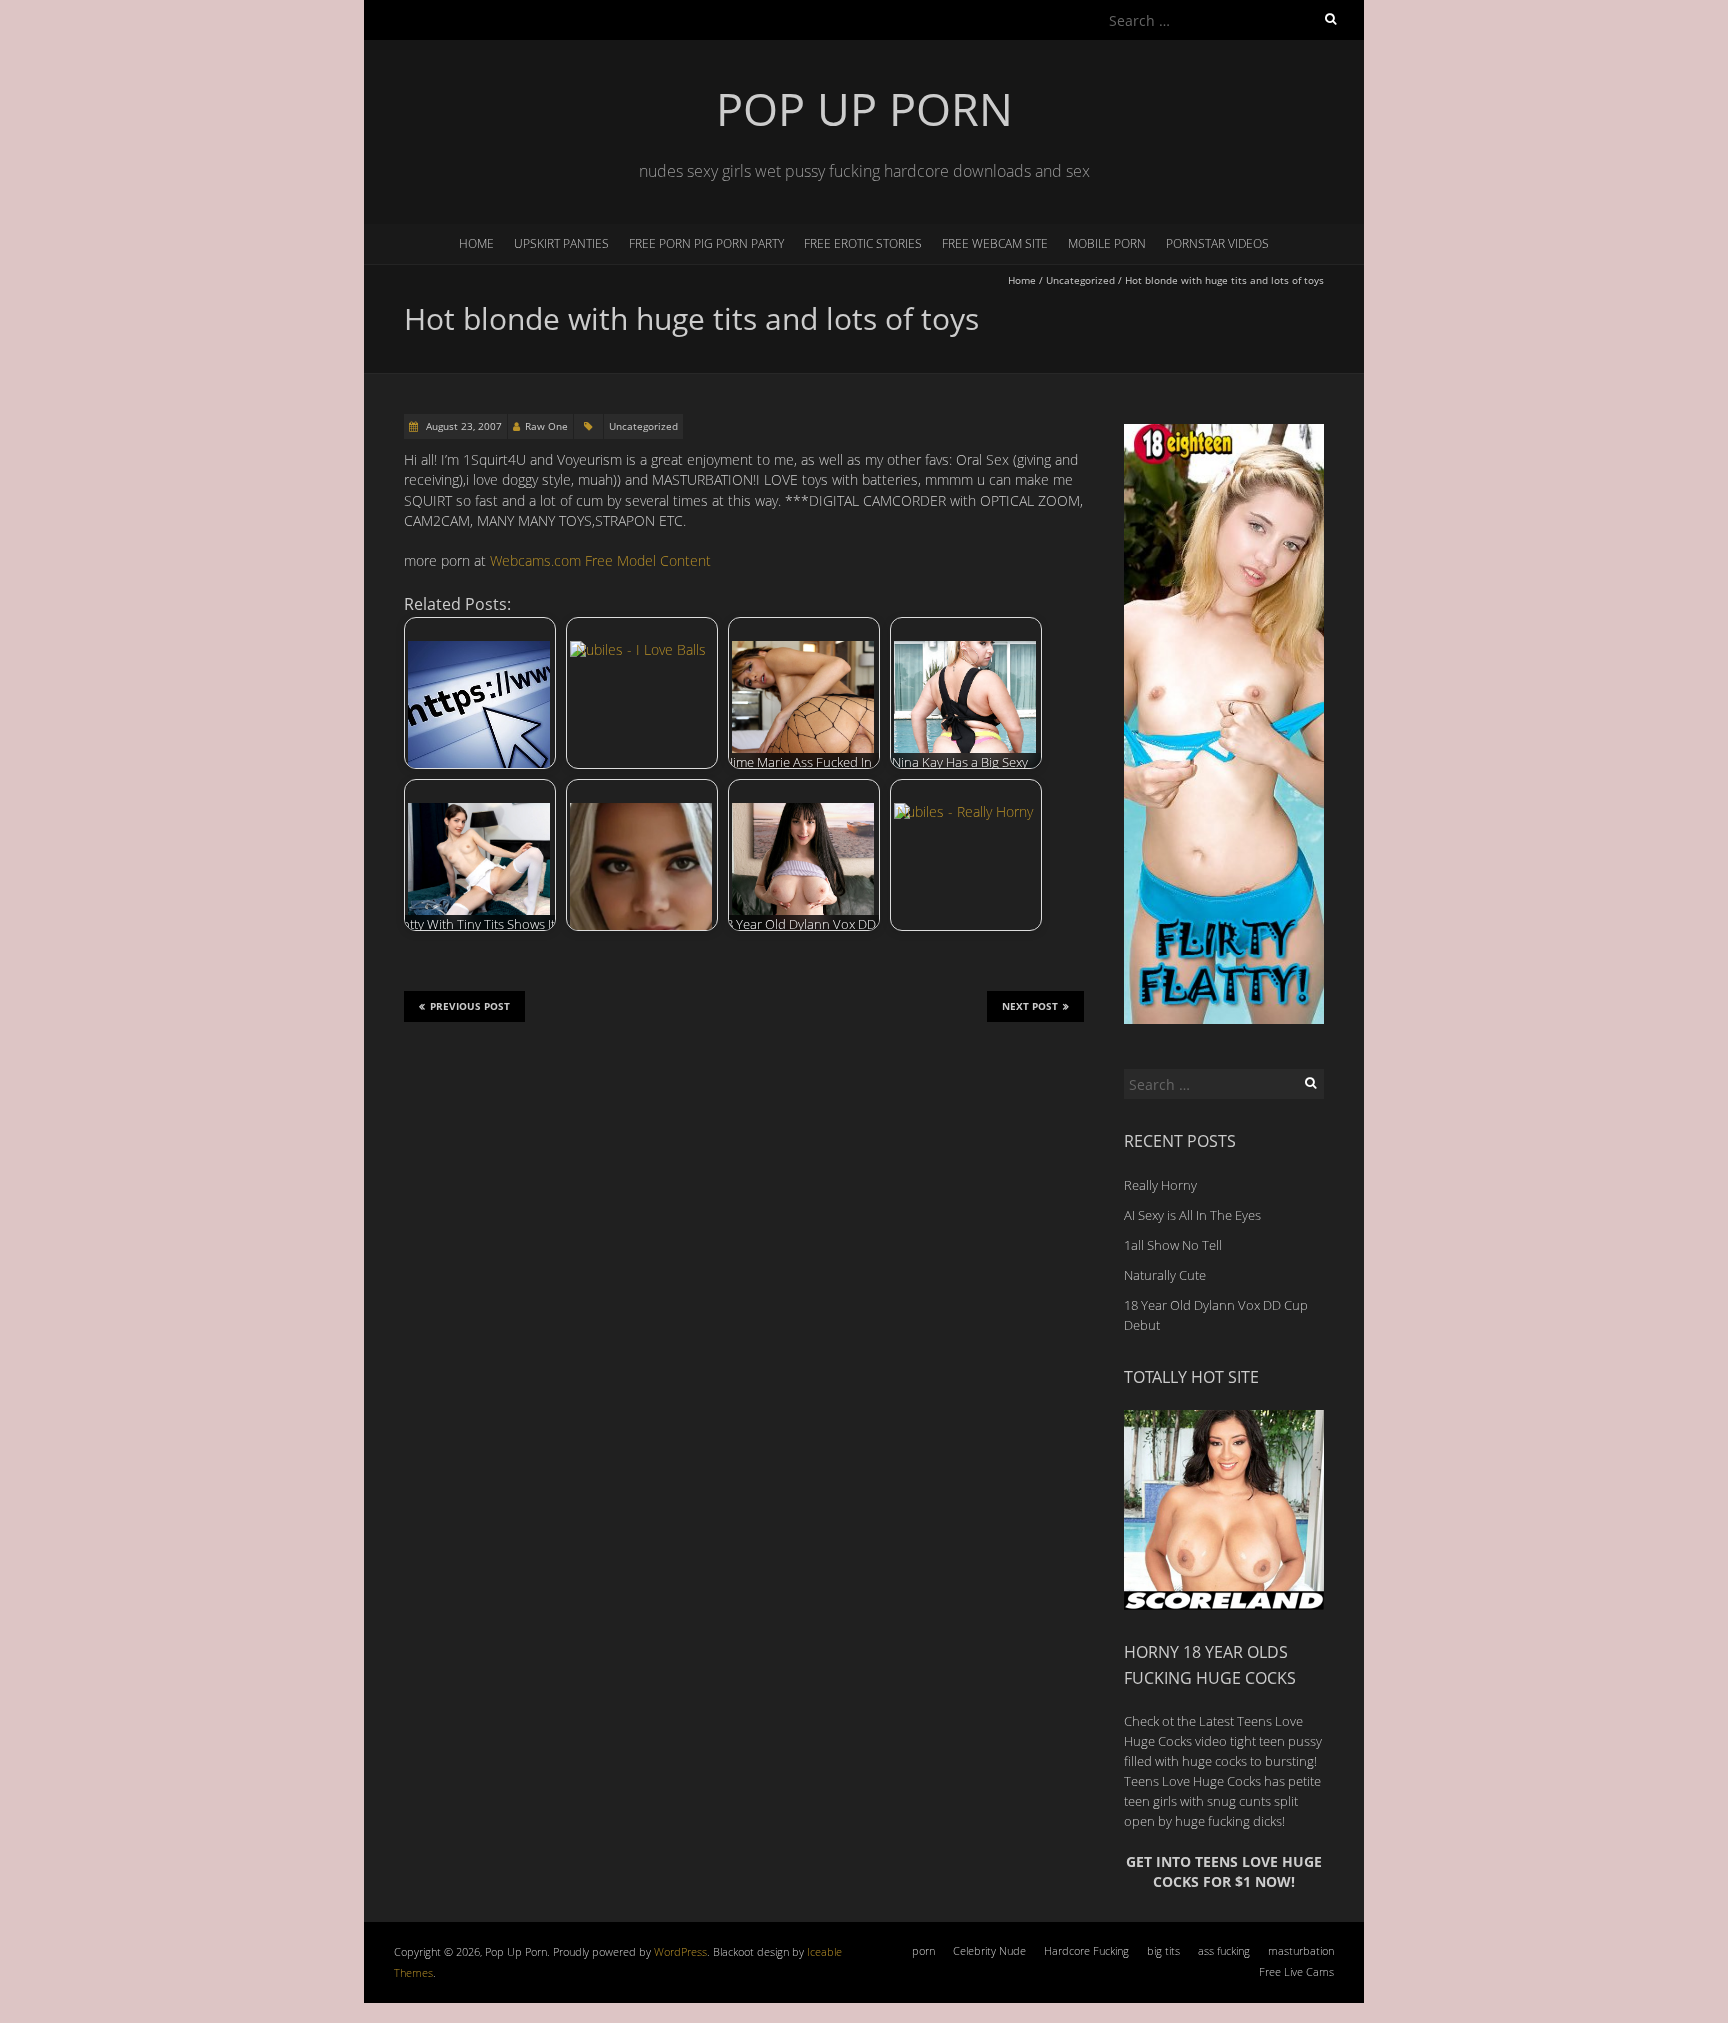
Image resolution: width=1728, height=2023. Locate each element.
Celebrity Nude (989, 1950)
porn (923, 1950)
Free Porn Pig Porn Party (706, 243)
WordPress (680, 1951)
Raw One (546, 426)
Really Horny (1160, 1185)
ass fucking (1224, 1950)
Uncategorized (1080, 280)
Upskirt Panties (561, 243)
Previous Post (470, 1006)
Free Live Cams (1296, 1971)
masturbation (1301, 1950)
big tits (1163, 1950)
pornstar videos (1217, 243)
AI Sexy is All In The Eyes (1192, 1215)
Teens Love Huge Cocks (1192, 1781)
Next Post (1030, 1006)
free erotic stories (863, 243)
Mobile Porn (1107, 243)
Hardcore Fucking (1086, 1950)
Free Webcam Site (995, 243)
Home (476, 243)
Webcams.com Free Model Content (600, 560)
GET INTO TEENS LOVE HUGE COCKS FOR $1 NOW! (1224, 1871)
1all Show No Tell (1173, 1245)
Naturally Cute (1165, 1275)
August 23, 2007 (462, 426)
